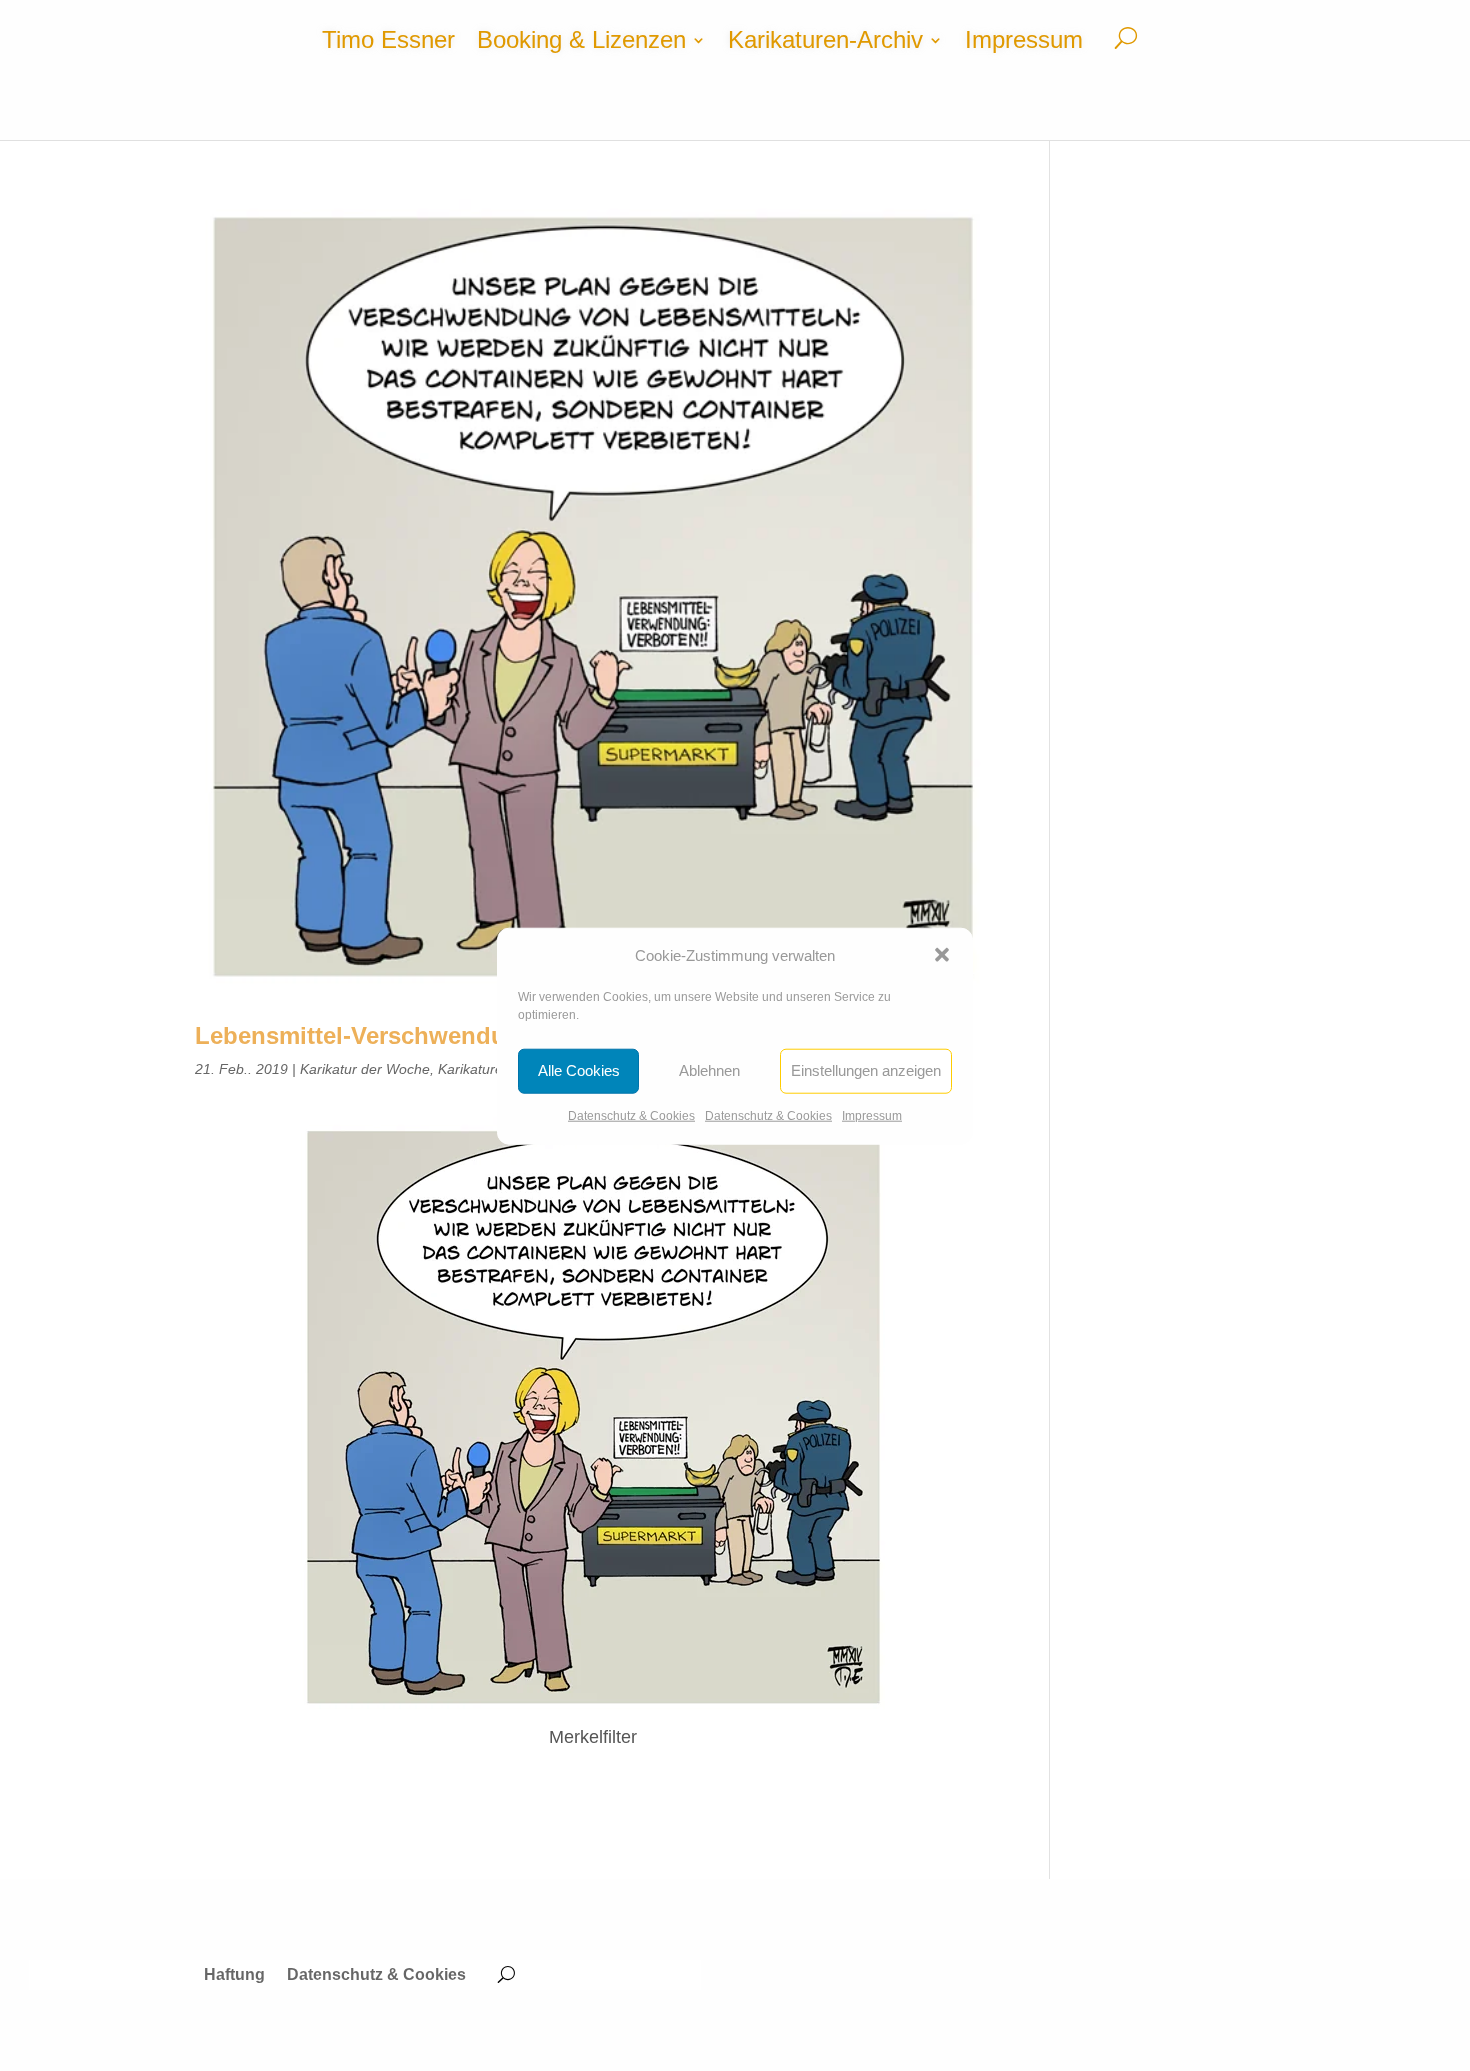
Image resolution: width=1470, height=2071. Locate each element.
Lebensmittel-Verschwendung (365, 1035)
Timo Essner (388, 43)
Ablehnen (709, 1070)
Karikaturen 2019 (492, 1069)
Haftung (234, 1975)
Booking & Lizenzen (581, 43)
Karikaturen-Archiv (825, 43)
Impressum (872, 1115)
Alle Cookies (579, 1070)
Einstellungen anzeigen (866, 1070)
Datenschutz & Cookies (631, 1115)
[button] (942, 955)
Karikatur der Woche (365, 1069)
